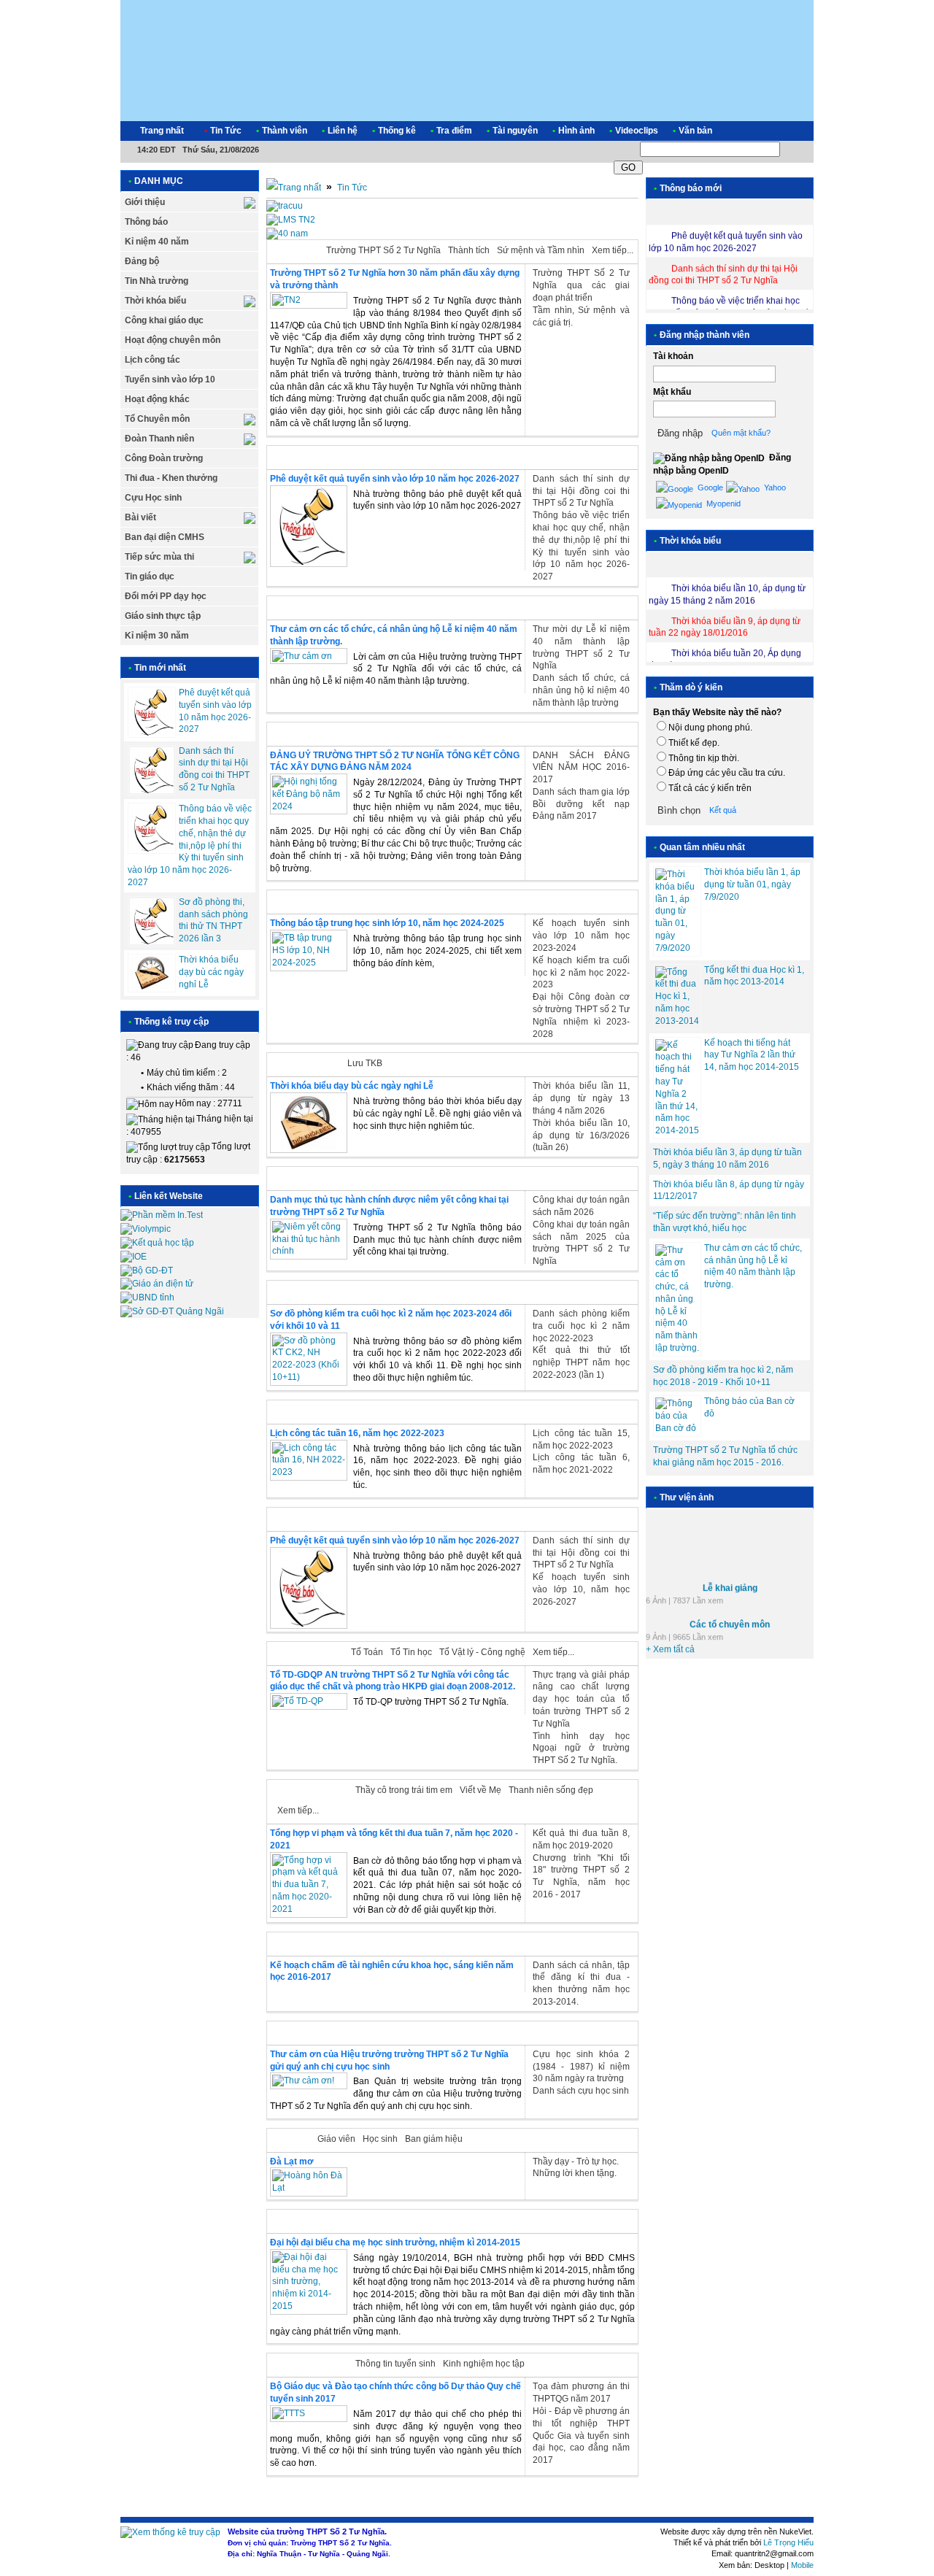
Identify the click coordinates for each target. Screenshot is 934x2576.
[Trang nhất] (294, 188)
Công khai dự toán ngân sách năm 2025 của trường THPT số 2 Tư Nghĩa (581, 1243)
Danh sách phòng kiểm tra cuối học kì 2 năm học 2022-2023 (581, 1326)
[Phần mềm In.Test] (162, 1215)
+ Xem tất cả (670, 1640)
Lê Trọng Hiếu (788, 2542)
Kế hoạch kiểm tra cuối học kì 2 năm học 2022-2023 (581, 973)
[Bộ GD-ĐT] (147, 1270)
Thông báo (146, 222)
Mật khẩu (672, 392)
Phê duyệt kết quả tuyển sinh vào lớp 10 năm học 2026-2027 (395, 479)
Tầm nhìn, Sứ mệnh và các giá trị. (581, 316)
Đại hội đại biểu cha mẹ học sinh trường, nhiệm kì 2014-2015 (395, 2243)
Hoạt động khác (157, 399)
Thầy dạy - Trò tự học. (576, 2162)
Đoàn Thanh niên (159, 439)
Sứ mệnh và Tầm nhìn (541, 250)
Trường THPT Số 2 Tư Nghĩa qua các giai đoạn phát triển (581, 285)
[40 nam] (287, 234)
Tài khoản (673, 356)
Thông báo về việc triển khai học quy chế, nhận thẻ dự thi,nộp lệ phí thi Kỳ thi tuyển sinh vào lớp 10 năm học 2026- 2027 (190, 845)
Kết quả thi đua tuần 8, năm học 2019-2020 (581, 1839)
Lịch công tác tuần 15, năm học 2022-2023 (581, 1439)
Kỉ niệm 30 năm (157, 636)
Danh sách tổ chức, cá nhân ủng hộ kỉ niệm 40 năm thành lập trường (581, 690)
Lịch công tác (153, 360)
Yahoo (774, 487)
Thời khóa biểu (155, 301)
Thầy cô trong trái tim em (404, 1790)
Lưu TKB (365, 1063)
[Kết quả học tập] (157, 1243)
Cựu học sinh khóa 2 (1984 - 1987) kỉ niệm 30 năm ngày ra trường (581, 2067)
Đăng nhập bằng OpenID (722, 464)
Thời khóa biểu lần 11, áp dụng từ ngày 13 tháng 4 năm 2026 (581, 1098)
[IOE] (134, 1257)
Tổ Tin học (411, 1652)
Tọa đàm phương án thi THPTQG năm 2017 (581, 2392)
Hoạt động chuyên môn (173, 340)
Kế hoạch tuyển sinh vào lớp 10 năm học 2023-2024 (581, 936)
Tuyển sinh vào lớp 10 (170, 379)
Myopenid (722, 504)
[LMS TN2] (291, 220)
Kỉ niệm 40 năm (157, 242)
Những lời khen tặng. (575, 2173)
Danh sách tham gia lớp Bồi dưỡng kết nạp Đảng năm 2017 (581, 804)
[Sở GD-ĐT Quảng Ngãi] (172, 1311)
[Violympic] (146, 1229)
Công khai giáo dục (164, 320)
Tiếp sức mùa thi (159, 557)
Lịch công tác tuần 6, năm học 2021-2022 (581, 1464)
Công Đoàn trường (164, 458)
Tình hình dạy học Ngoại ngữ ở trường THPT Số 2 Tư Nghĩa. (581, 1748)
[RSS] (790, 131)
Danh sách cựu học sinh (581, 2091)
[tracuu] (285, 206)
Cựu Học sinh (153, 498)
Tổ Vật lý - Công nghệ (482, 1652)
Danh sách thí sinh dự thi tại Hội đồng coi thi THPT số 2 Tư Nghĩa (581, 491)
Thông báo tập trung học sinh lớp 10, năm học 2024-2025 (387, 923)
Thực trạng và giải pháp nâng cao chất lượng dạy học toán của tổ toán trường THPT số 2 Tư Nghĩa (581, 1699)
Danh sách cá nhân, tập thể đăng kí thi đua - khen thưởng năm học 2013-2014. (581, 1983)
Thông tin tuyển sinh (395, 2364)
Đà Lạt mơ (292, 2162)
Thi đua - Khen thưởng (171, 478)
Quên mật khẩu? (741, 433)
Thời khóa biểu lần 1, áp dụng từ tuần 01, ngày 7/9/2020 (752, 884)
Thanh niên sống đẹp (551, 1790)
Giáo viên (336, 2139)
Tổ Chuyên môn (157, 419)
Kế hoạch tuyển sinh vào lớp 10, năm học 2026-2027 (581, 1589)
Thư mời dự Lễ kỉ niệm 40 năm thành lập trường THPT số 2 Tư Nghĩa (581, 647)
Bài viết (140, 517)
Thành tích (469, 250)
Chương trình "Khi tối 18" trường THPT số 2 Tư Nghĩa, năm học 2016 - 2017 (581, 1876)
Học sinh (380, 2139)
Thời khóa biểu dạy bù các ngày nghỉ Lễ (211, 972)
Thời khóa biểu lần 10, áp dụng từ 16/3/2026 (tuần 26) (581, 1135)
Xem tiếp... (613, 250)
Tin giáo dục (150, 576)
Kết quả (723, 810)
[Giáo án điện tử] (157, 1284)
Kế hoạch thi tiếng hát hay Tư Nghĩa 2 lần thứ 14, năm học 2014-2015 (752, 1055)
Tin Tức (352, 188)
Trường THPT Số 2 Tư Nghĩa (383, 250)
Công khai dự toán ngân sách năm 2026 (581, 1206)
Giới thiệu (145, 202)
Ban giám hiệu (434, 2139)
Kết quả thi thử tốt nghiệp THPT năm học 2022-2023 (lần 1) (581, 1362)
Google (709, 487)
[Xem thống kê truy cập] (170, 2532)
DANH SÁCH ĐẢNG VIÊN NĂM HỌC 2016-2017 (581, 768)
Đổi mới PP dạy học (166, 596)
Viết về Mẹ (480, 1790)
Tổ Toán (367, 1652)
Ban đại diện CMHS (165, 537)
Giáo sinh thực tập (163, 616)
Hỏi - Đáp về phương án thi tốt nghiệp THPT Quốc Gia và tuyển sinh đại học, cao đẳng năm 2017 (581, 2436)
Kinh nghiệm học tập (484, 2364)
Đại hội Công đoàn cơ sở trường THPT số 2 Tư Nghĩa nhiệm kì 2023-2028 (581, 1015)
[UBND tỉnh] (147, 1297)
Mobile (802, 2565)
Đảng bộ (142, 261)
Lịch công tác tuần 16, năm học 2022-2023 (357, 1433)
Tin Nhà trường (157, 281)
